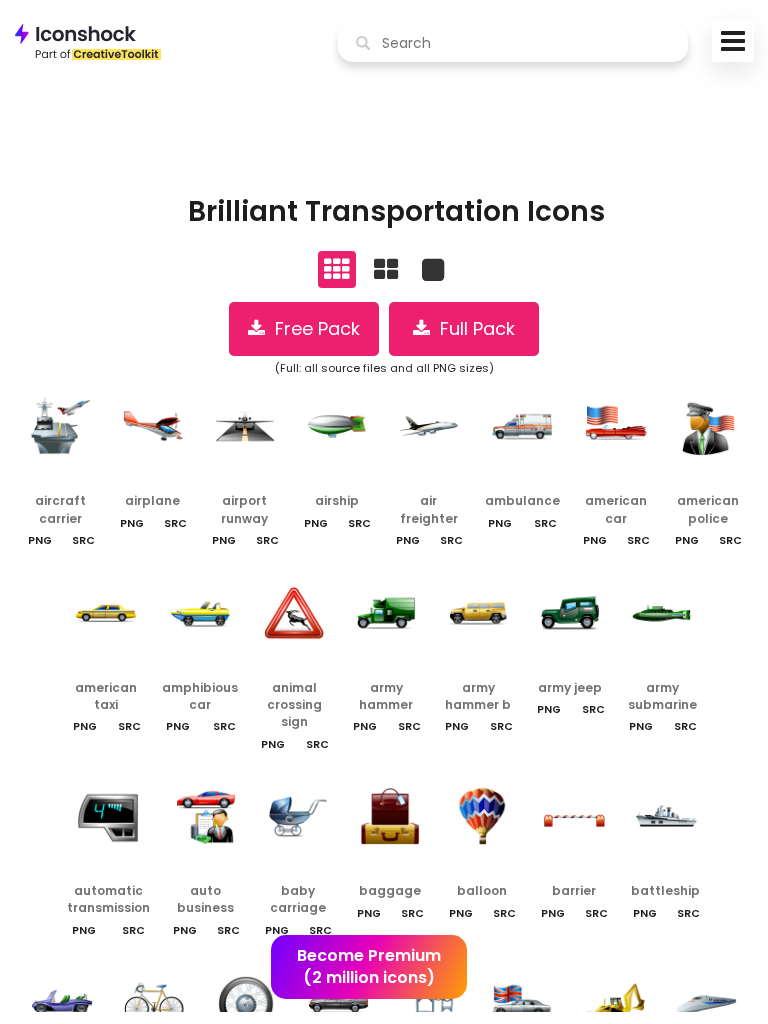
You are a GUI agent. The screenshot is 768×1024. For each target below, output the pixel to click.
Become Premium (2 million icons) (369, 967)
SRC (83, 540)
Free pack (312, 328)
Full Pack (472, 328)
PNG (40, 540)
